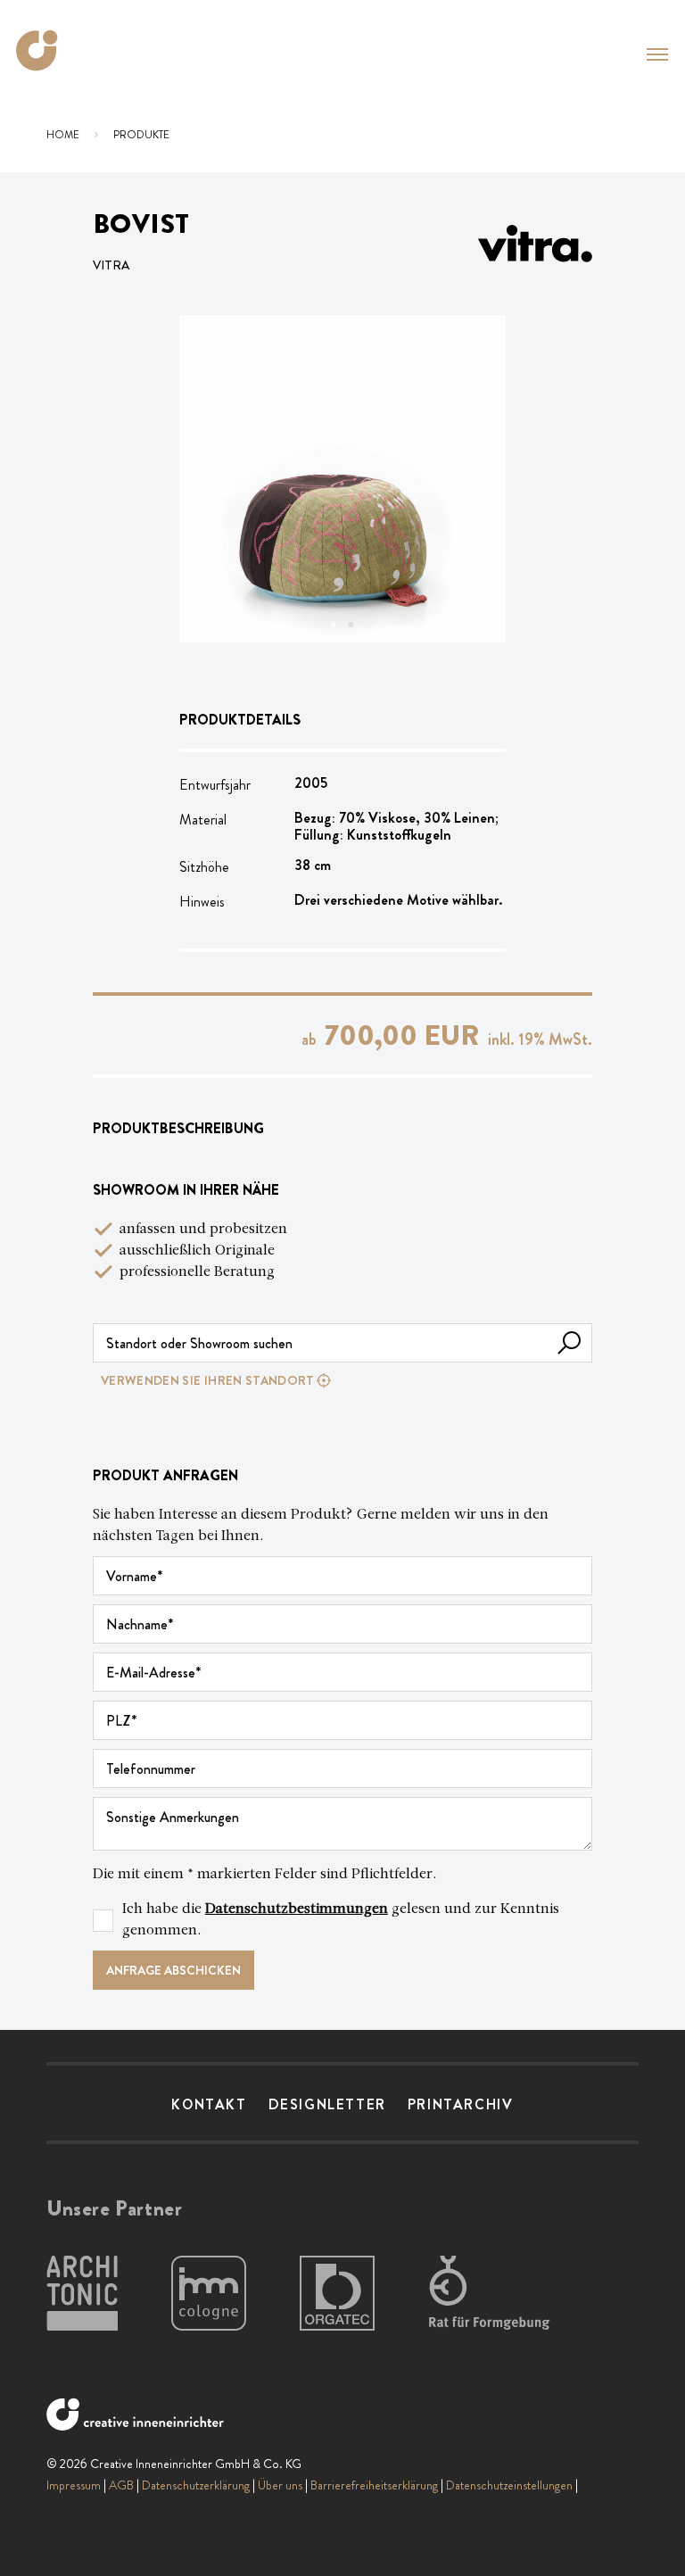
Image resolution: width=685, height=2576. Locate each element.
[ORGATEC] (337, 2294)
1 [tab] (334, 625)
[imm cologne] (209, 2294)
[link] (342, 1380)
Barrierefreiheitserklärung (374, 2485)
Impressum (74, 2485)
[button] (657, 54)
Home (63, 135)
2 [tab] (351, 625)
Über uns (280, 2485)
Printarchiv (461, 2104)
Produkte (141, 135)
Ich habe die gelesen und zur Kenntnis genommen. (341, 1920)
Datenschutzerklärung (196, 2485)
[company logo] (43, 50)
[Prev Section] (215, 479)
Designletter (327, 2104)
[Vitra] (535, 244)
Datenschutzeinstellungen (509, 2485)
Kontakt (209, 2104)
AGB (121, 2485)
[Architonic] (82, 2294)
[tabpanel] (343, 479)
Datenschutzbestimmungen (297, 1909)
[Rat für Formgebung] (492, 2294)
